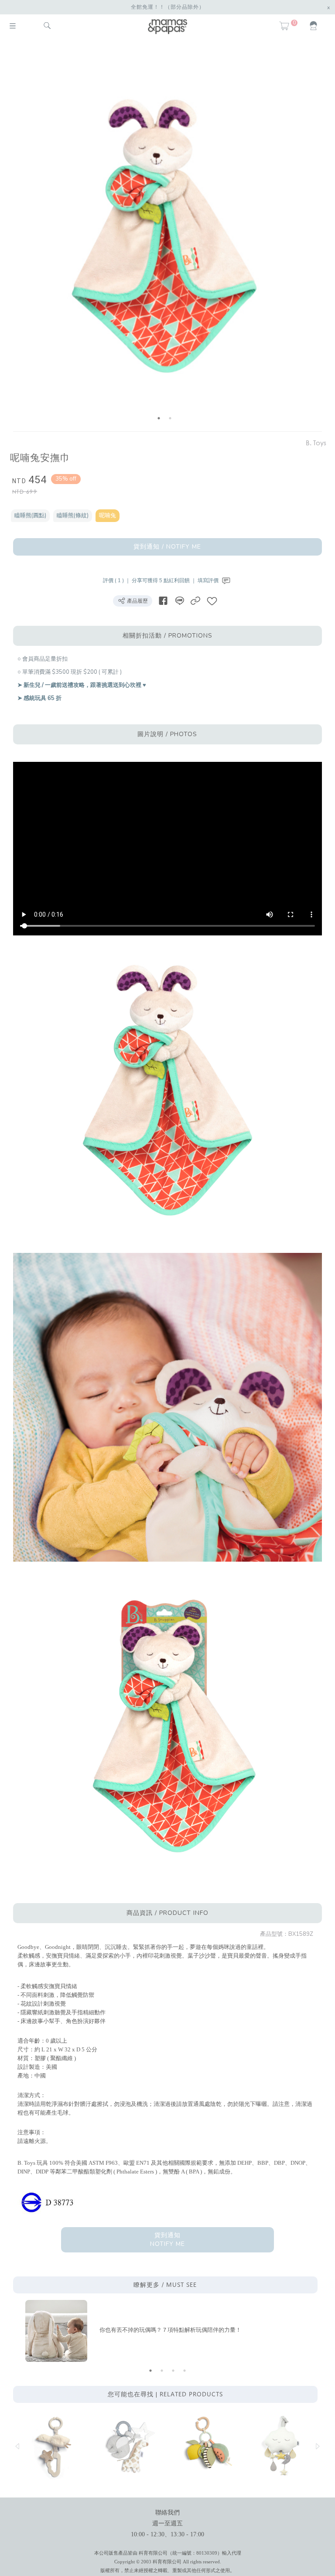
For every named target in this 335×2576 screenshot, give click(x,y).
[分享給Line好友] (179, 601)
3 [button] (173, 2371)
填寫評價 (209, 580)
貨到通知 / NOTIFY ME (167, 547)
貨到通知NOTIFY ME (167, 2240)
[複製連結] (195, 601)
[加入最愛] (212, 601)
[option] (164, 237)
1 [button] (159, 418)
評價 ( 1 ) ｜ (117, 580)
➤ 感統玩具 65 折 (39, 698)
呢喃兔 (108, 515)
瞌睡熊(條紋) (73, 515)
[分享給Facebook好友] (163, 601)
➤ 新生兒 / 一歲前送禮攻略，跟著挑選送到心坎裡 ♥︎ (82, 685)
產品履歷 (137, 601)
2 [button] (170, 418)
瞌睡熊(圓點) (30, 515)
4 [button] (185, 2371)
